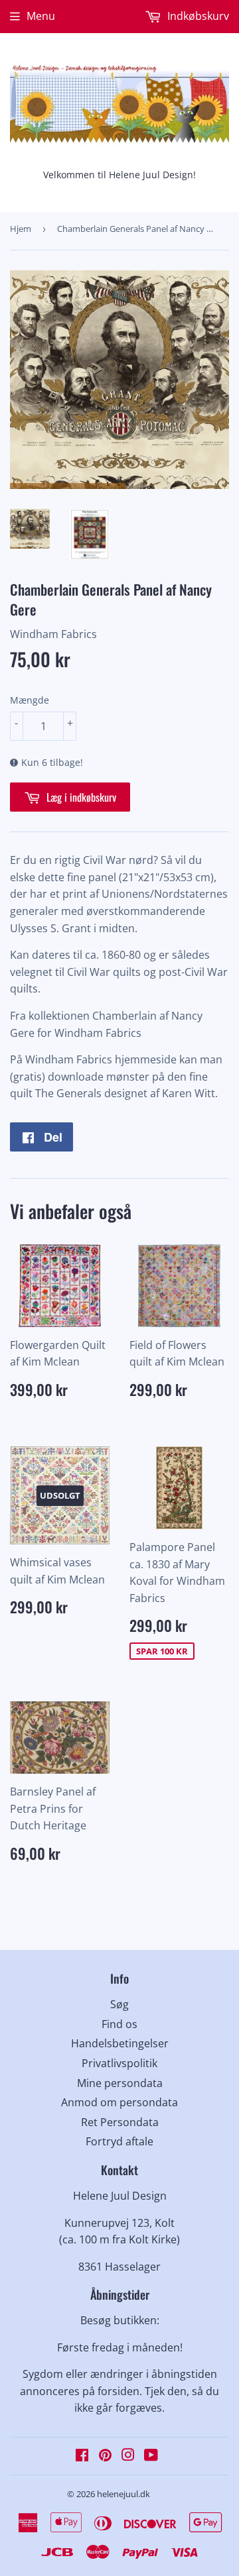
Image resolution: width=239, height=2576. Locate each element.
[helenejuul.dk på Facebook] (82, 2456)
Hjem (21, 229)
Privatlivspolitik (119, 2063)
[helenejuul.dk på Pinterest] (105, 2456)
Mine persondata (120, 2083)
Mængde (30, 700)
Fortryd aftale (119, 2141)
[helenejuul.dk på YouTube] (151, 2456)
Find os (119, 2024)
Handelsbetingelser (120, 2043)
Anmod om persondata (119, 2102)
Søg (119, 2004)
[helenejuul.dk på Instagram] (128, 2456)
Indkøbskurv (197, 16)
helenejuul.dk (123, 2494)
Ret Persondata (120, 2122)
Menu (41, 16)
